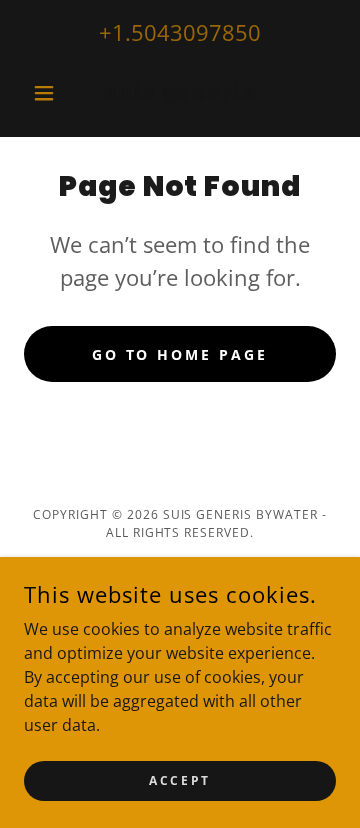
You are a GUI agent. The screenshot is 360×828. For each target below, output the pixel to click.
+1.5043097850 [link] (180, 32)
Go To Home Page (180, 354)
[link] (180, 93)
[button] (47, 93)
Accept (179, 780)
